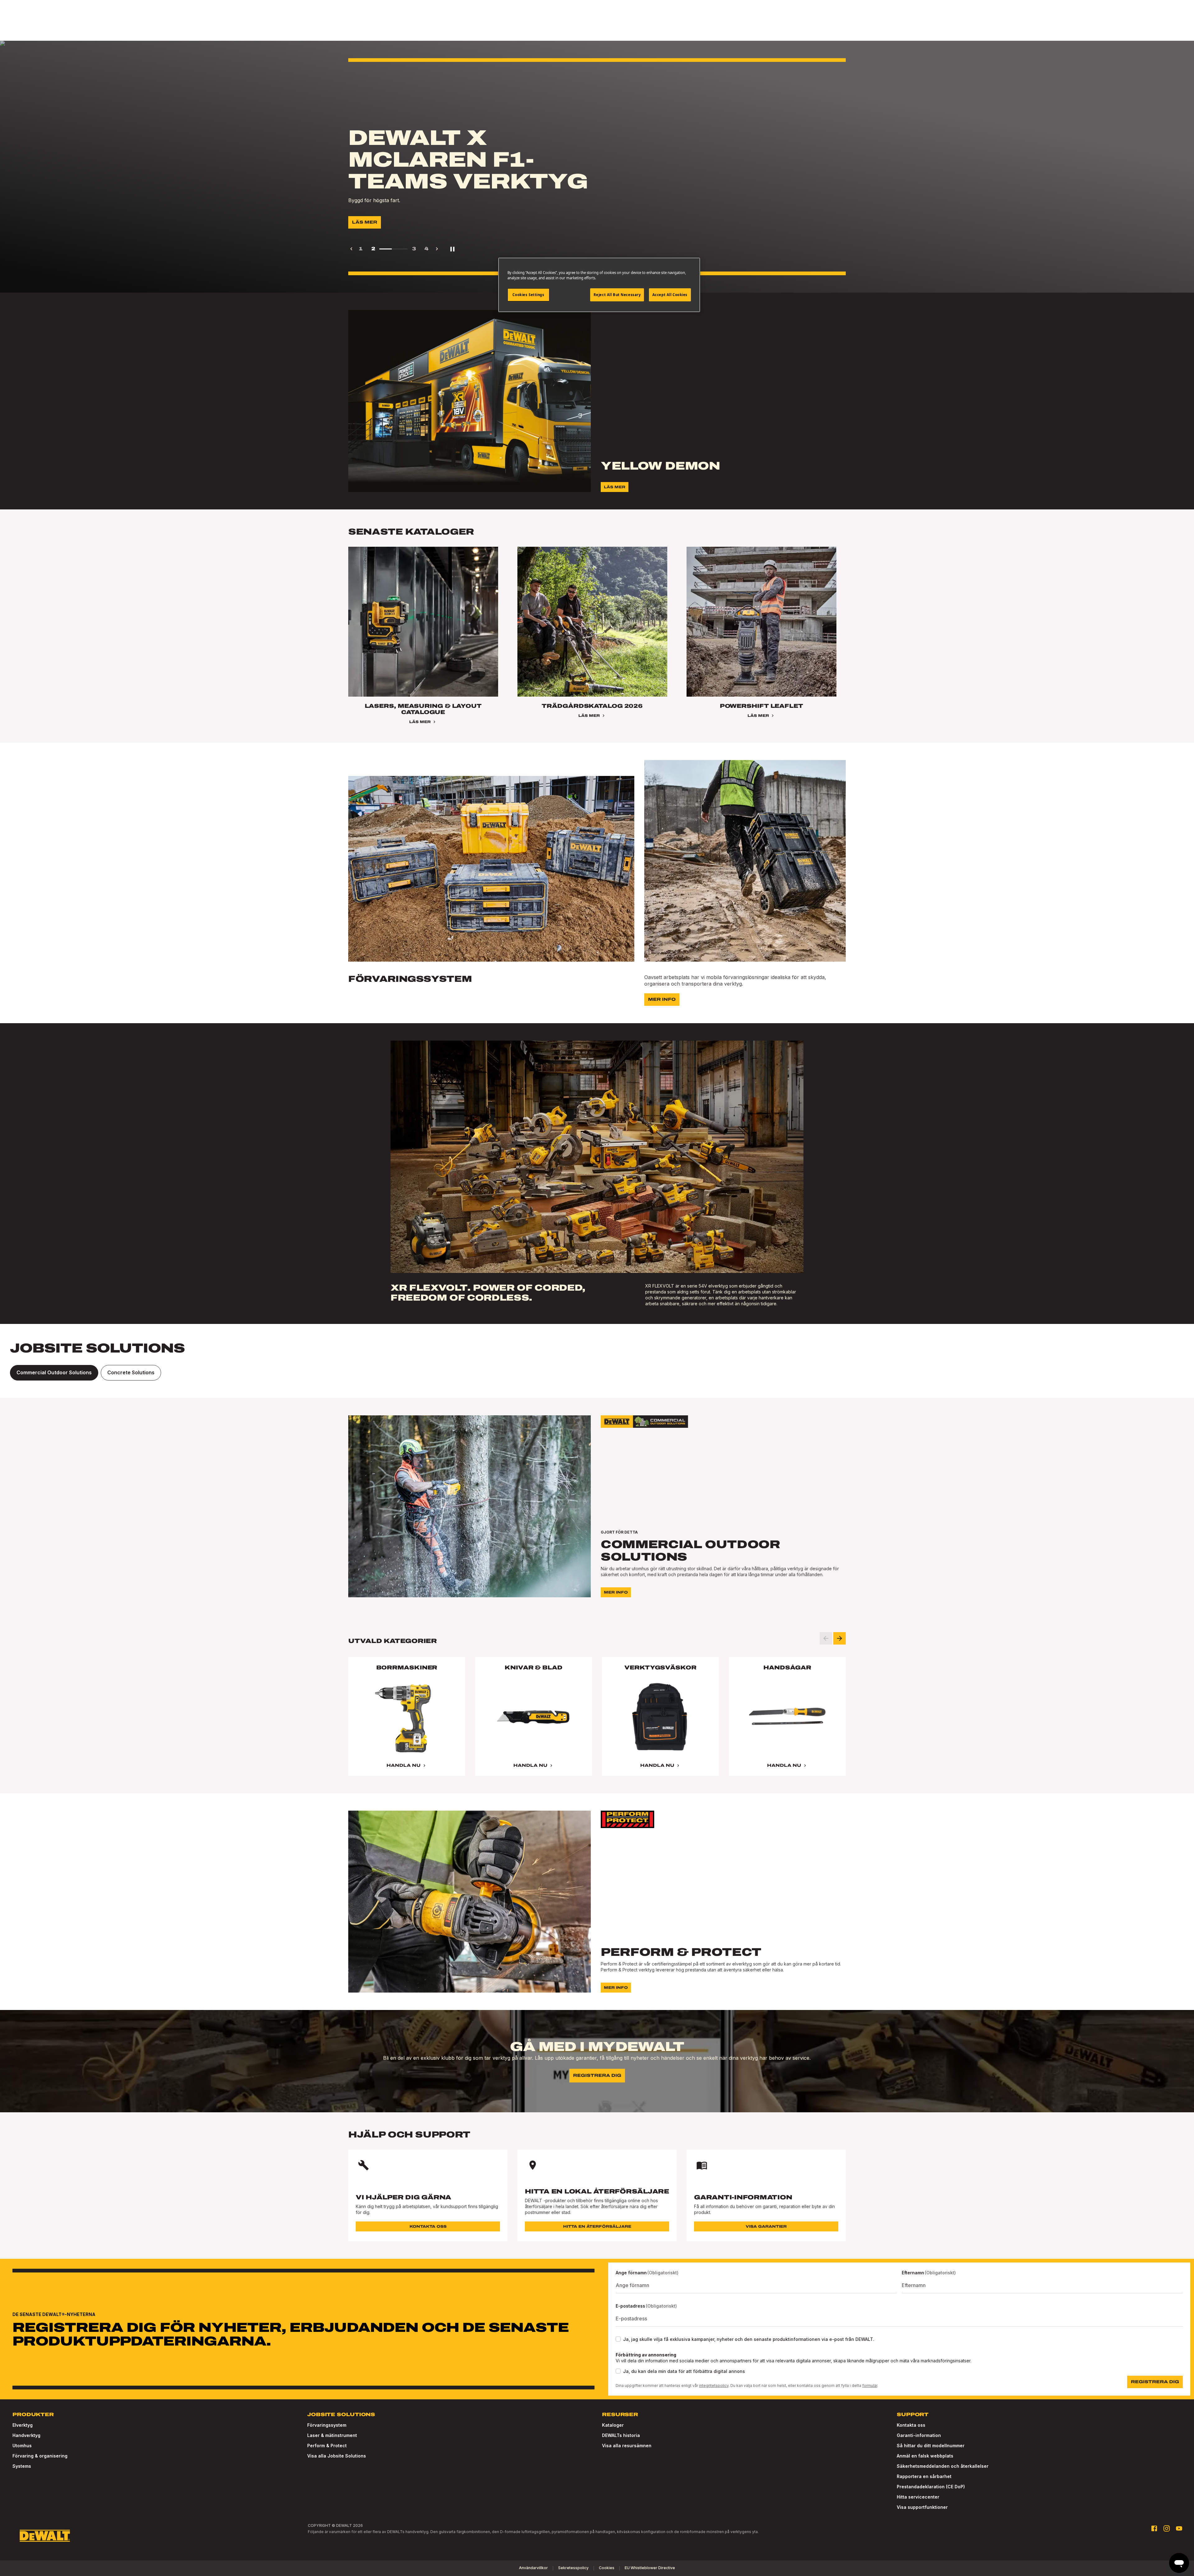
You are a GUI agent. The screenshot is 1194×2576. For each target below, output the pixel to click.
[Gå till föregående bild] (826, 1638)
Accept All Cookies (670, 295)
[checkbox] (618, 2339)
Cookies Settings (528, 295)
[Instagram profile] (1167, 2528)
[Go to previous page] (351, 249)
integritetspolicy (714, 2386)
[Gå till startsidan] (45, 2536)
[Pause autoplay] (452, 249)
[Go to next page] (437, 249)
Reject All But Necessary (617, 295)
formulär (870, 2386)
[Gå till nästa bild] (840, 1638)
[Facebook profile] (1154, 2528)
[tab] (54, 1373)
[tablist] (597, 1373)
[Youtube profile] (1179, 2528)
